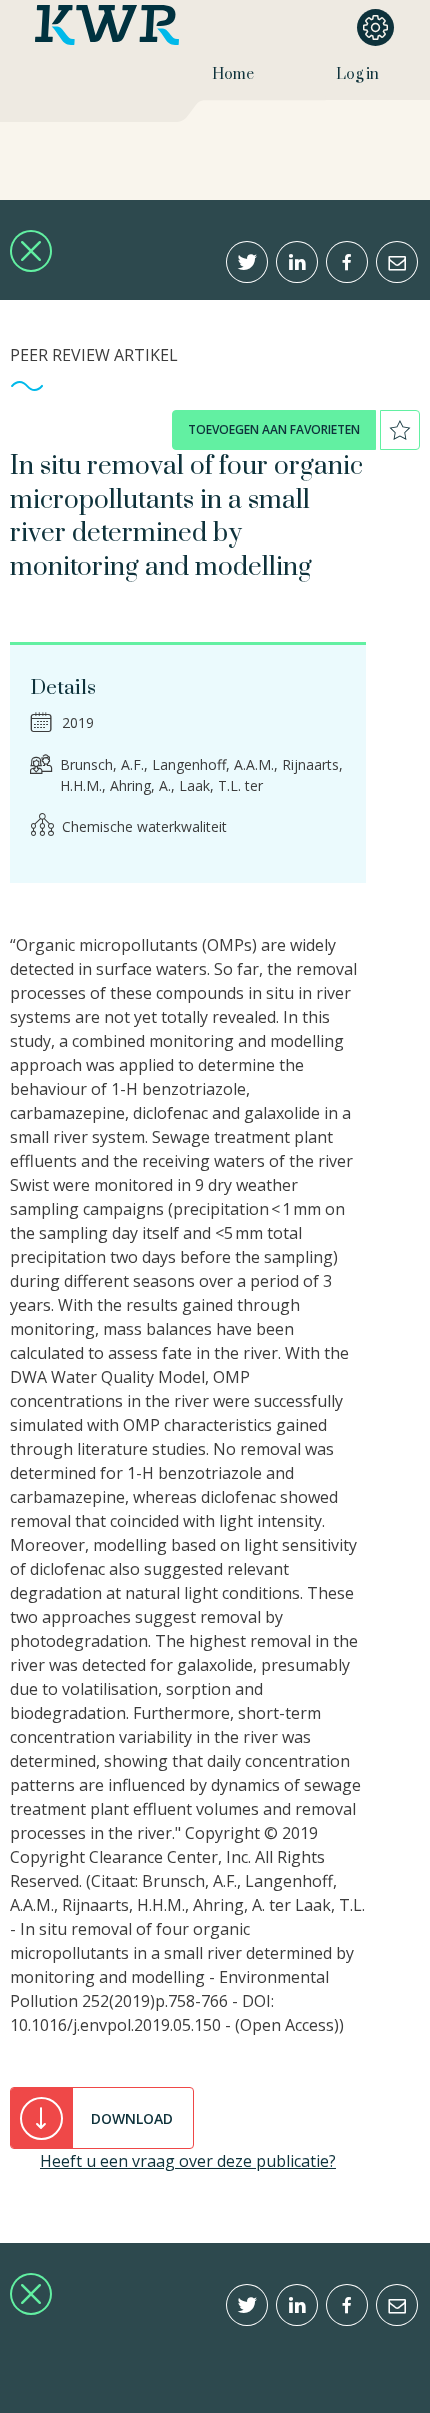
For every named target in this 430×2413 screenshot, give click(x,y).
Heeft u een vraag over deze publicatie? (188, 2161)
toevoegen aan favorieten (274, 429)
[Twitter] (247, 262)
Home (233, 74)
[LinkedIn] (297, 262)
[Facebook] (347, 262)
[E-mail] (397, 262)
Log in (357, 74)
